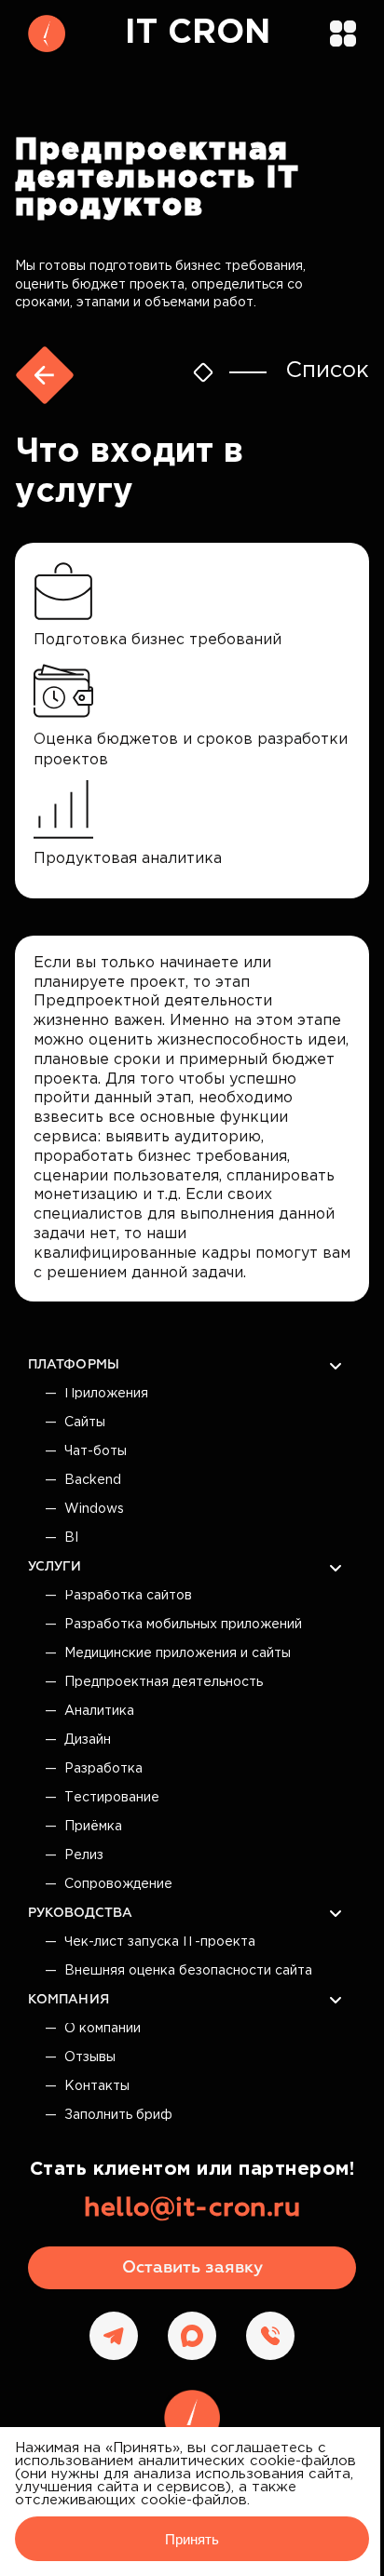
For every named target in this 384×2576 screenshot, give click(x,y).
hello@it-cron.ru (192, 2208)
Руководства (80, 1913)
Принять (192, 2539)
